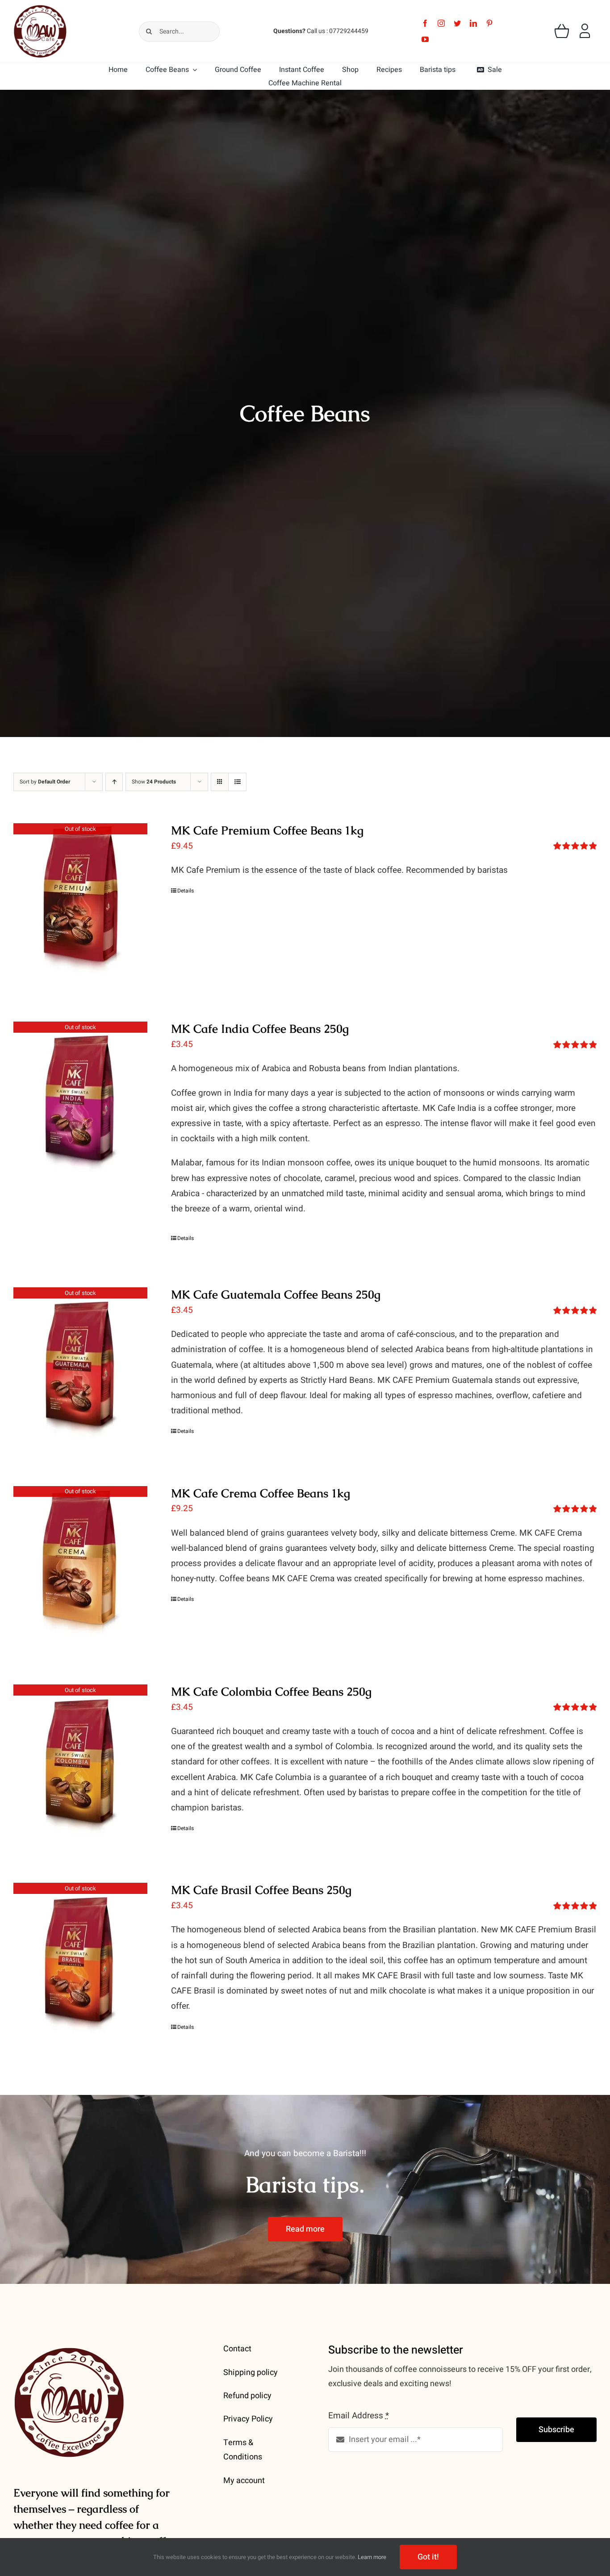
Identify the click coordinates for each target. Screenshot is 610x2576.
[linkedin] (473, 23)
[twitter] (457, 23)
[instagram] (441, 23)
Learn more (372, 2557)
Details (186, 891)
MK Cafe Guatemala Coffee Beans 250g (276, 1294)
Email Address (359, 2416)
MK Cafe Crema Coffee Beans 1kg (261, 1493)
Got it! (428, 2557)
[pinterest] (489, 23)
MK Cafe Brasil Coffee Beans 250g (261, 1890)
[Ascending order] (114, 782)
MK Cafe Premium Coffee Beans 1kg (267, 830)
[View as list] (237, 782)
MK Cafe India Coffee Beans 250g (260, 1029)
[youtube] (425, 39)
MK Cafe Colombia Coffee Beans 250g (271, 1692)
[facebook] (425, 23)
